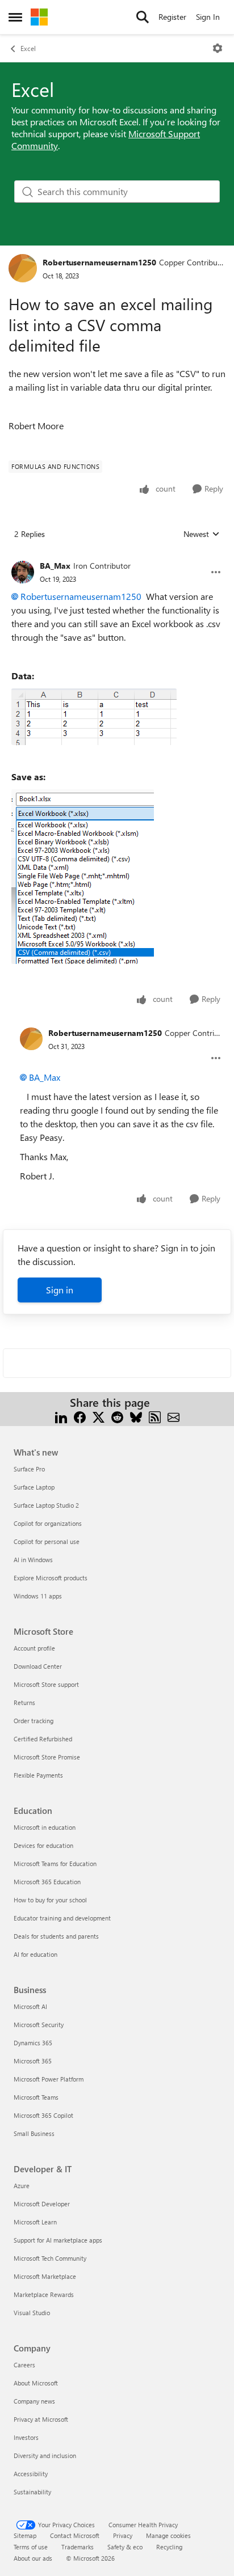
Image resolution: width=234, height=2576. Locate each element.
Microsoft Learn (35, 2222)
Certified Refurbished (43, 1739)
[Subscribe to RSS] (155, 1416)
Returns (24, 1702)
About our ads (33, 2558)
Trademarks (78, 2547)
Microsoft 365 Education (47, 1882)
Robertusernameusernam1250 (99, 262)
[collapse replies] (117, 557)
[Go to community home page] (39, 17)
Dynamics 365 (33, 2043)
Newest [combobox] (202, 534)
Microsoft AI (30, 2006)
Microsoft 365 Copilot (43, 2115)
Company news (34, 2401)
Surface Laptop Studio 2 (46, 1505)
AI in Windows (33, 1560)
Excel (28, 48)
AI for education (35, 1954)
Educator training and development (62, 1918)
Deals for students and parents (56, 1936)
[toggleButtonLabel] (218, 48)
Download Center (38, 1666)
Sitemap (25, 2535)
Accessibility (31, 2474)
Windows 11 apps (38, 1596)
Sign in (60, 1290)
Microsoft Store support (46, 1684)
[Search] (143, 17)
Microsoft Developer (42, 2204)
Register (172, 17)
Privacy (123, 2535)
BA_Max (55, 566)
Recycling (169, 2547)
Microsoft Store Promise (47, 1757)
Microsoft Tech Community (50, 2258)
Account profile (34, 1648)
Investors (26, 2437)
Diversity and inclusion (45, 2456)
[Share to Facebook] (80, 1416)
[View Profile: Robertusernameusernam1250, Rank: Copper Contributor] (23, 268)
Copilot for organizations (48, 1523)
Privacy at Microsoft (41, 2419)
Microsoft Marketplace (45, 2276)
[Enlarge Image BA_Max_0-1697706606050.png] (94, 717)
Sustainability (32, 2492)
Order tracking (34, 1721)
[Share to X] (99, 1416)
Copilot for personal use (47, 1541)
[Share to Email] (174, 1416)
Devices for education (43, 1845)
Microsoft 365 (33, 2061)
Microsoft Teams (36, 2097)
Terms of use (31, 2547)
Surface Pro (29, 1469)
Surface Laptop (34, 1487)
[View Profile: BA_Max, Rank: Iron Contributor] (23, 572)
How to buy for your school (50, 1900)
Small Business (34, 2133)
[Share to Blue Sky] (136, 1416)
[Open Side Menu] (15, 17)
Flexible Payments (38, 1775)
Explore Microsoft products (51, 1578)
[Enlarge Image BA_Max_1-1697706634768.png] (83, 877)
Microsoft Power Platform (49, 2079)
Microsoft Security (39, 2025)
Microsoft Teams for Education (55, 1864)
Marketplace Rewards (44, 2294)
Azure (22, 2186)
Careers (24, 2365)
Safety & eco (125, 2547)
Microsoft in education (45, 1827)
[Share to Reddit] (117, 1416)
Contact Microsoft (75, 2535)
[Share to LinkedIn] (61, 1416)
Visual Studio (32, 2313)
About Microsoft (36, 2383)
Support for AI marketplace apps (58, 2240)
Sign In (208, 17)
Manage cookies (168, 2535)
